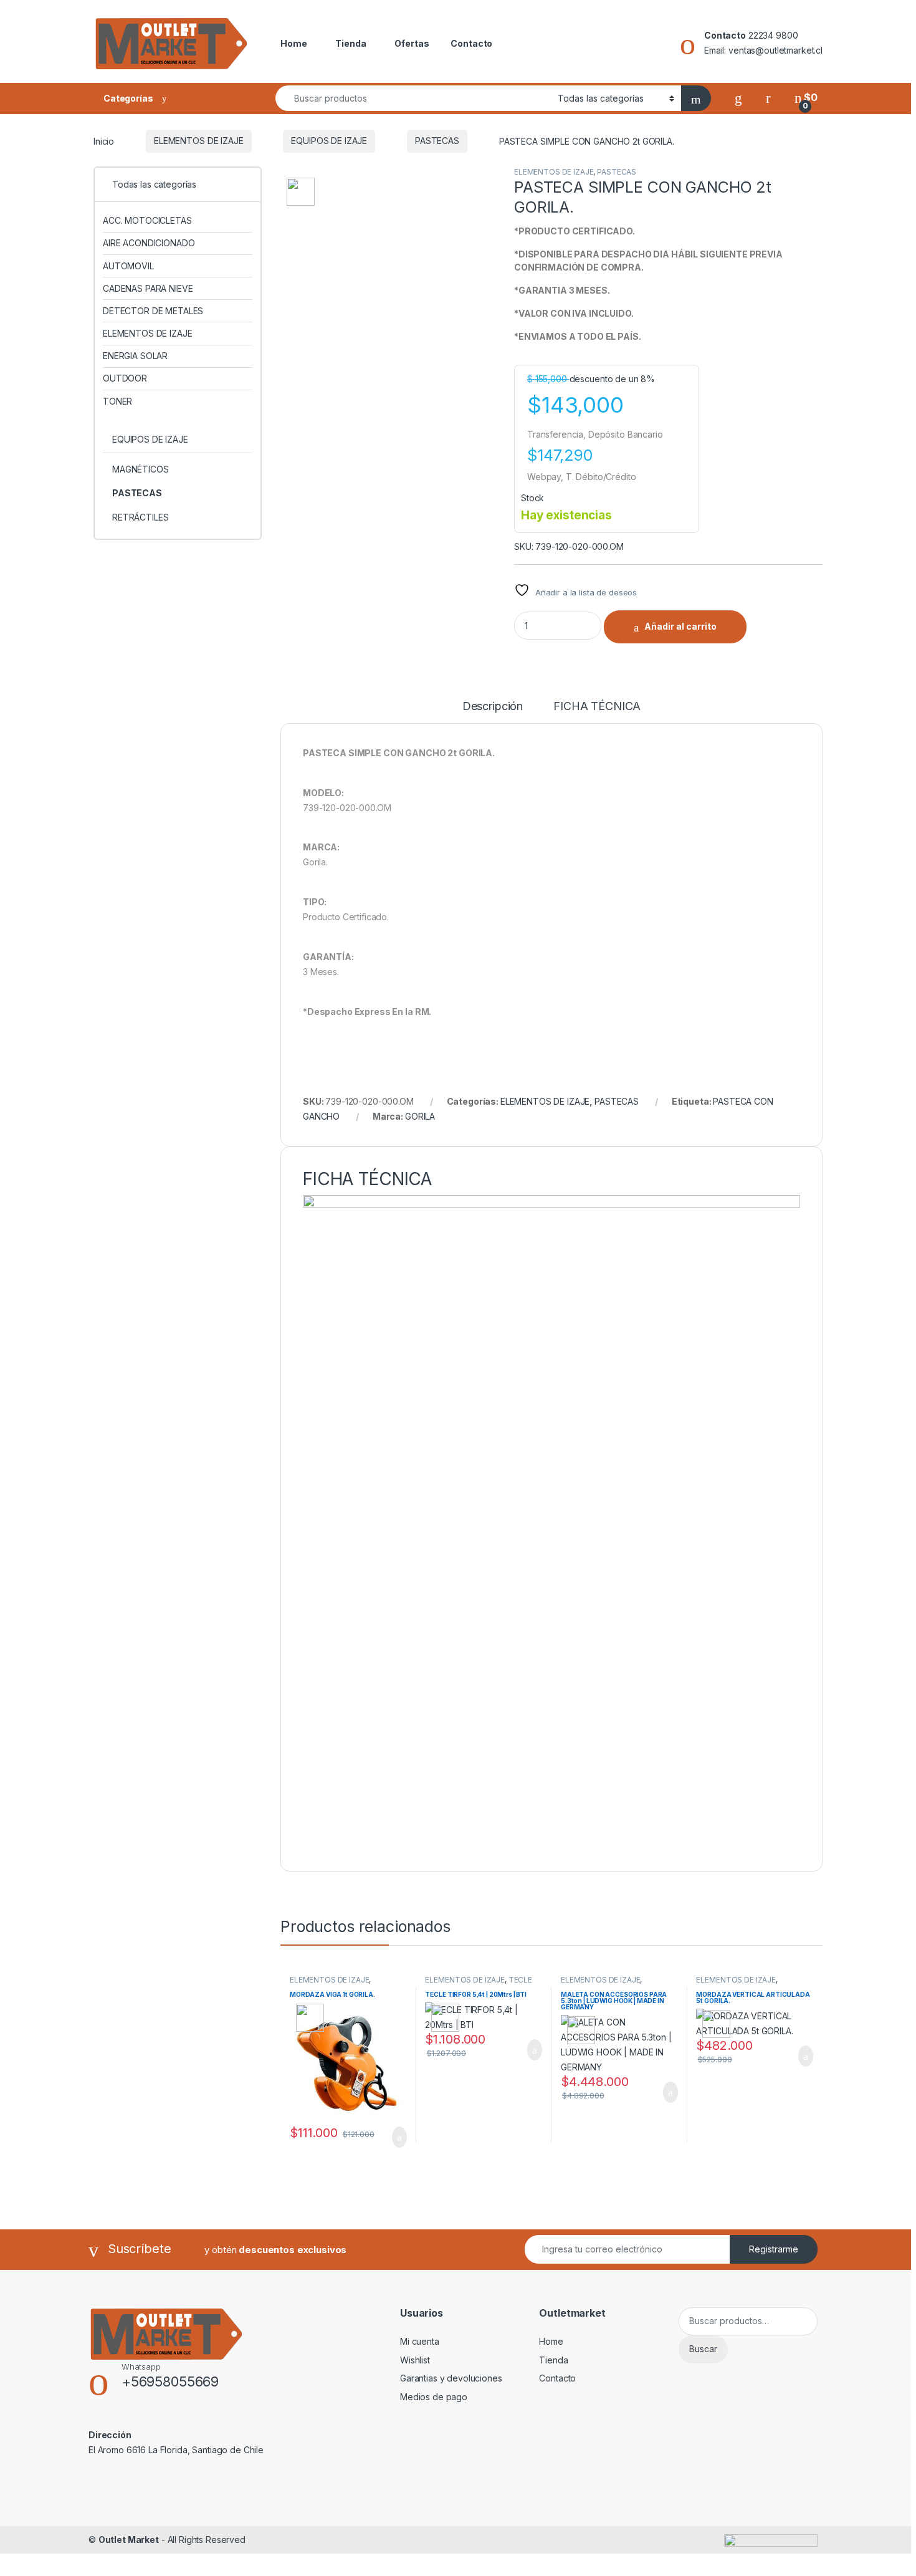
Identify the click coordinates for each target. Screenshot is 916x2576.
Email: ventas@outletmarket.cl (763, 50)
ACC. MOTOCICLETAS (147, 220)
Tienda (351, 43)
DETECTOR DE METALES (153, 311)
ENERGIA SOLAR (135, 356)
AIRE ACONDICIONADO (149, 243)
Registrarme (774, 2249)
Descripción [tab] (493, 707)
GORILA (420, 1116)
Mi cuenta (420, 2341)
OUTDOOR (125, 378)
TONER (117, 401)
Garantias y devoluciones (451, 2378)
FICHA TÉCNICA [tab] (597, 707)
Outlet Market (129, 2540)
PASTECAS (437, 141)
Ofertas (412, 43)
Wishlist (415, 2360)
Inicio (104, 141)
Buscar (703, 2349)
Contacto (471, 43)
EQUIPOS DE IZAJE (329, 141)
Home (293, 43)
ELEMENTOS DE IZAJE (198, 141)
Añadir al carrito (680, 626)
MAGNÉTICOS (141, 469)
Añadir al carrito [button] (394, 2137)
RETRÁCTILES (140, 517)
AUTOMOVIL (128, 266)
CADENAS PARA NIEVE (148, 288)
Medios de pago (434, 2397)
